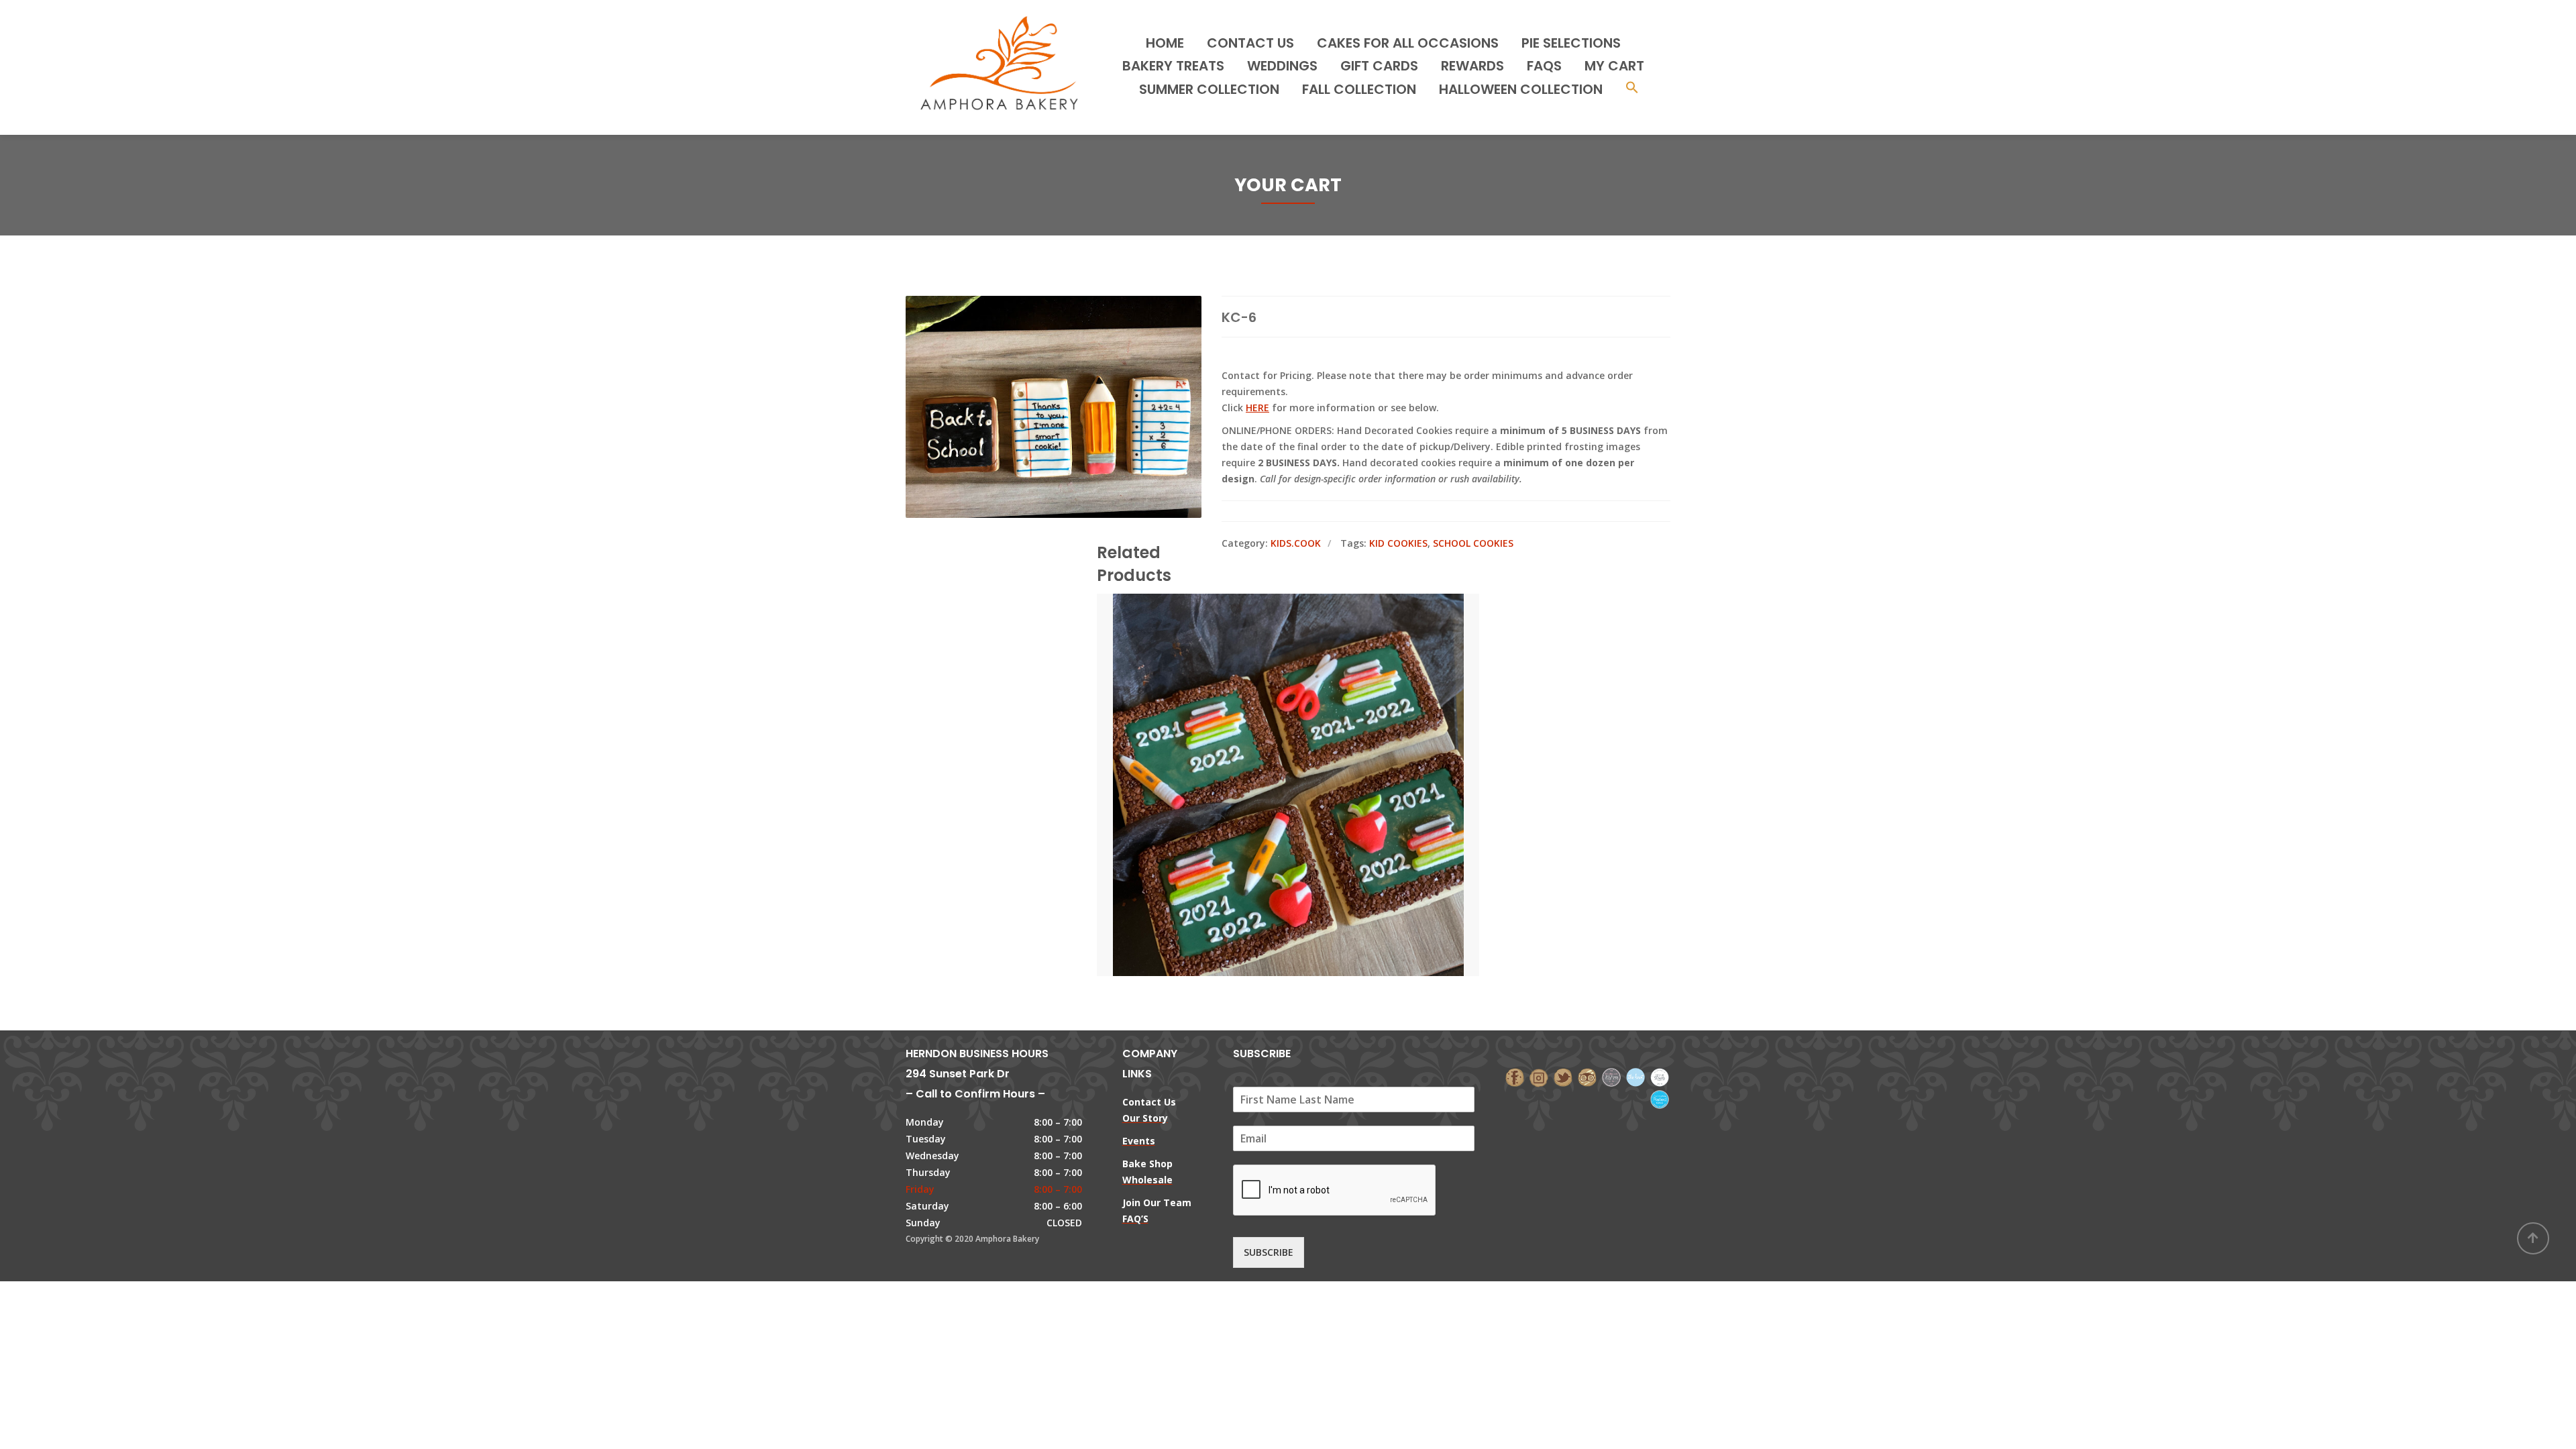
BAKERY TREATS (1173, 66)
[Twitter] (1563, 1076)
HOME (1165, 43)
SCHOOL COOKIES (1473, 543)
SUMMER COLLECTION (1209, 89)
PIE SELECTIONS (1571, 43)
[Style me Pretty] (1660, 1076)
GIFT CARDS (1379, 66)
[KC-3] (1265, 724)
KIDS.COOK (1296, 543)
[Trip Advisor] (1587, 1076)
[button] (1632, 89)
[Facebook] (1515, 1076)
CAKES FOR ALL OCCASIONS (1408, 43)
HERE (1257, 408)
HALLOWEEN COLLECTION (1521, 89)
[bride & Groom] (1611, 1076)
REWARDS (1472, 66)
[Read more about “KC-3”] (1311, 724)
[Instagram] (1539, 1076)
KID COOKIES (1398, 543)
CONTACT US (1250, 43)
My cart (1614, 66)
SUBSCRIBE (1269, 1252)
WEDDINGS (1282, 66)
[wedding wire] (1660, 1098)
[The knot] (1635, 1076)
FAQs (1544, 66)
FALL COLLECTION (1359, 89)
